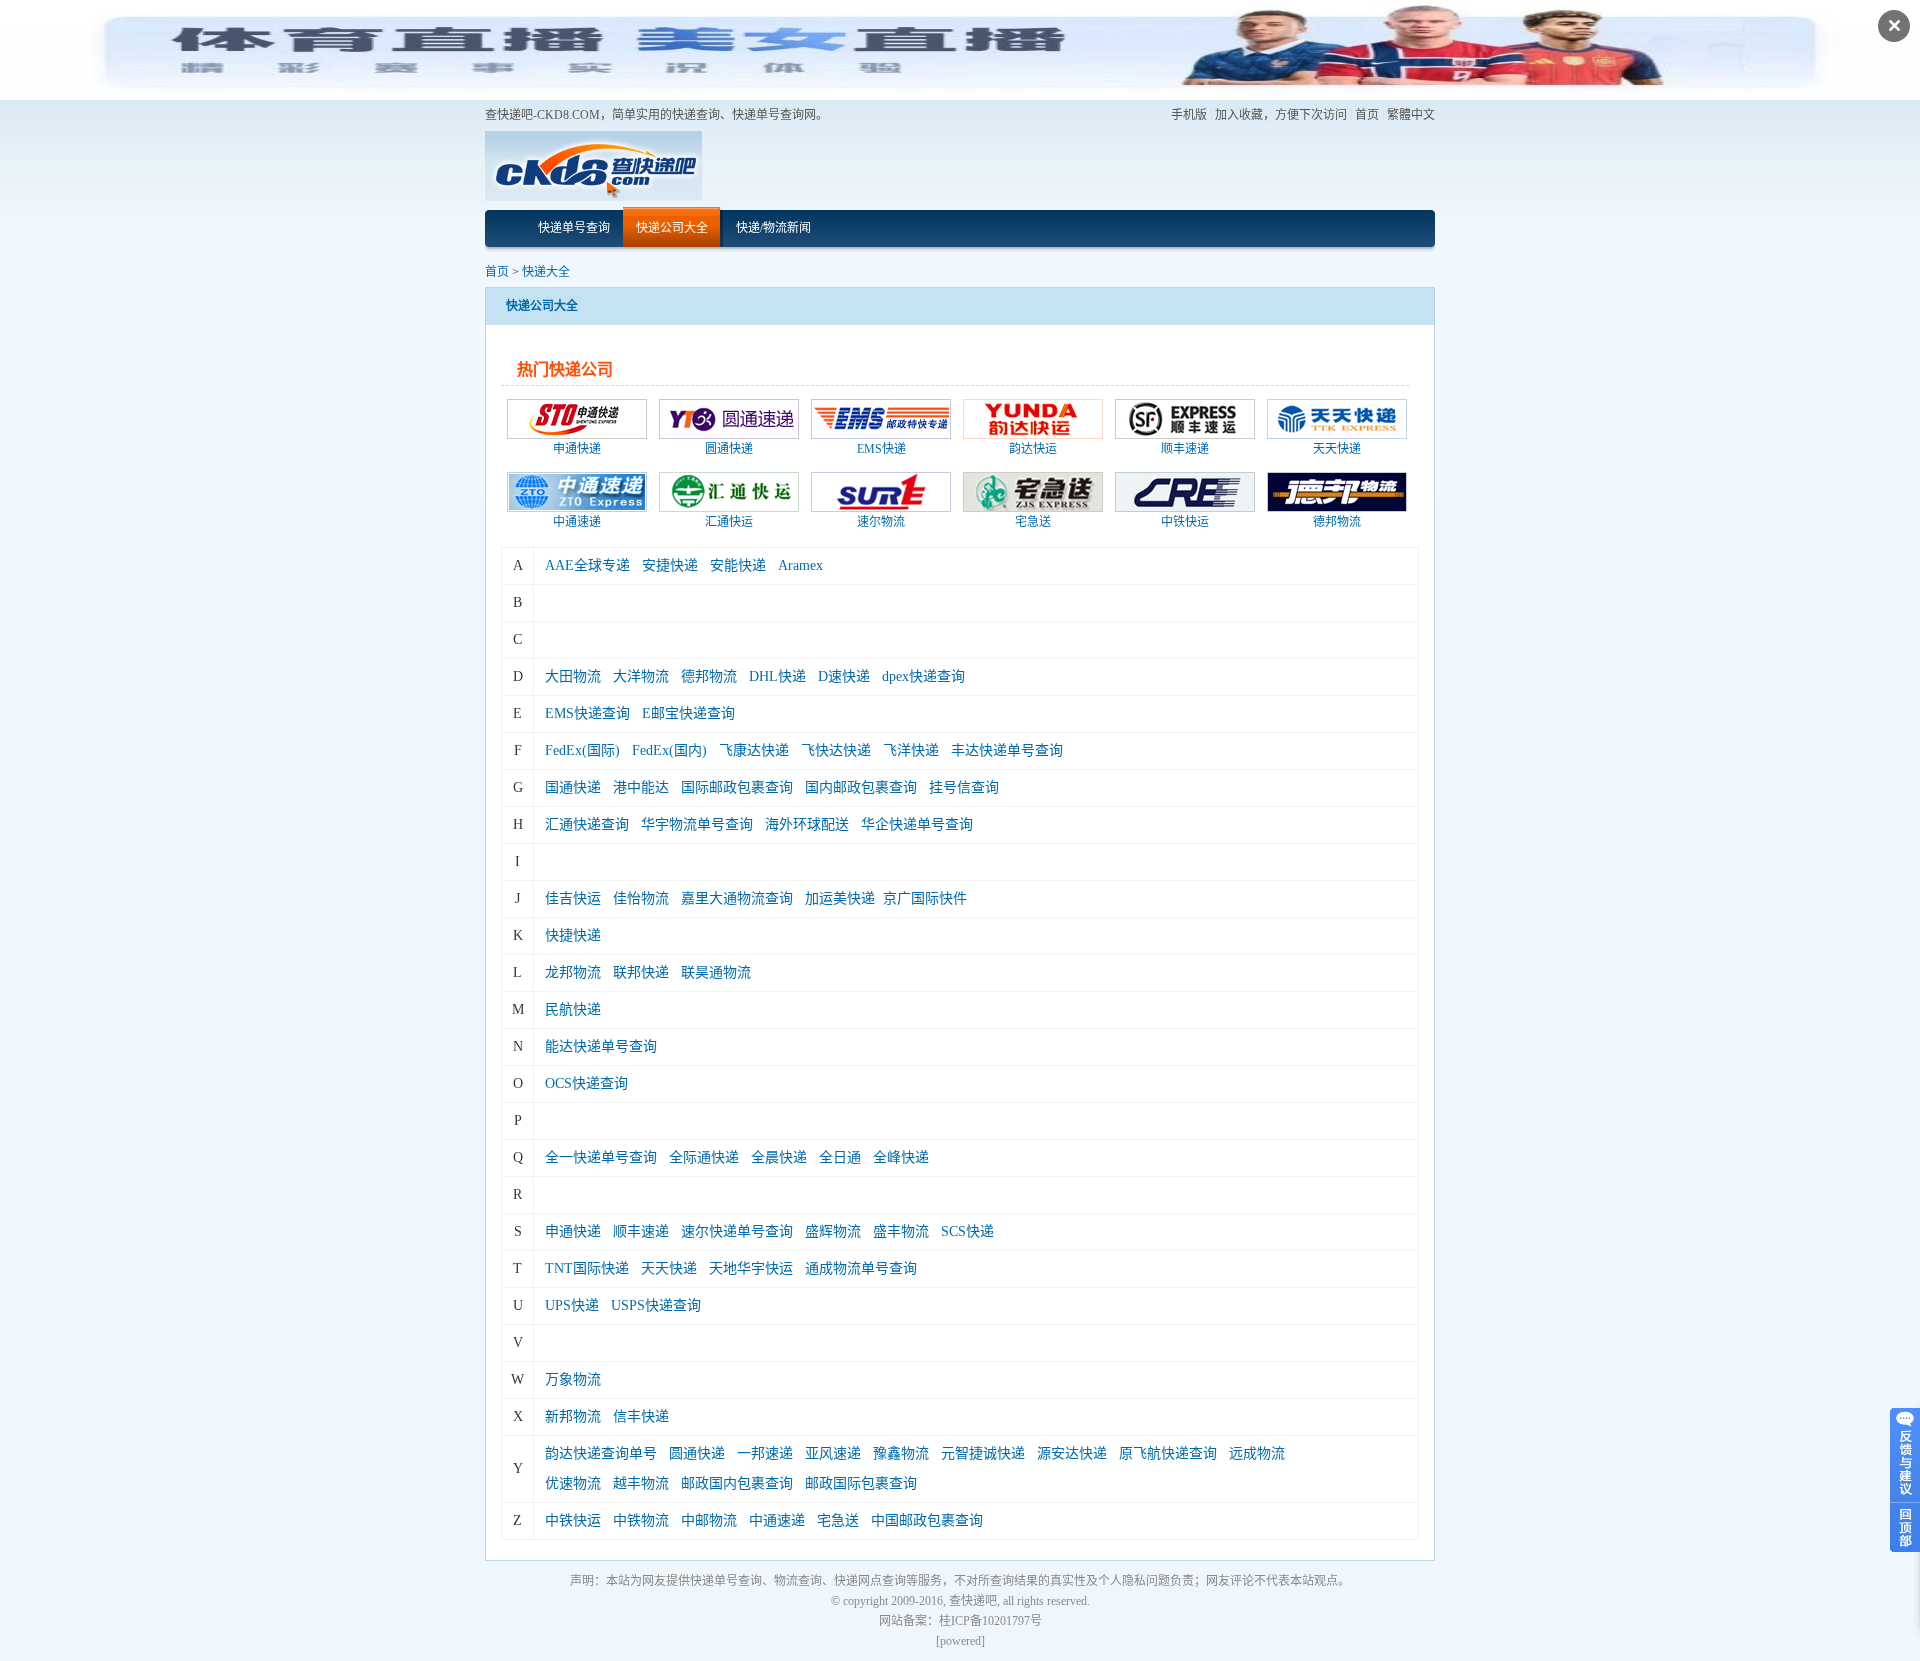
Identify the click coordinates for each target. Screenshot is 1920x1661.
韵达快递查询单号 (601, 1453)
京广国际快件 (925, 898)
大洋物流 (641, 676)
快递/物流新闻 (773, 228)
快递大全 (546, 272)
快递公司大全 (672, 228)
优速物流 (573, 1483)
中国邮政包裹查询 (927, 1520)
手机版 (1189, 115)
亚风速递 (833, 1453)
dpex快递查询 (923, 676)
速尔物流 (881, 522)
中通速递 (577, 522)
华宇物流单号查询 (697, 824)
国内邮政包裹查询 (861, 787)
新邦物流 (573, 1416)
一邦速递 (765, 1453)
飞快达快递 (836, 750)
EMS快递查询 (587, 713)
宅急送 (1033, 522)
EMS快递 (881, 449)
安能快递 (738, 565)
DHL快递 (777, 676)
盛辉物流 (833, 1231)
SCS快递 (967, 1231)
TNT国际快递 (587, 1268)
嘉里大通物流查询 (737, 898)
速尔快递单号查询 (737, 1231)
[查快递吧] (593, 165)
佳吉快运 (573, 898)
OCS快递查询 (586, 1083)
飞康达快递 (754, 750)
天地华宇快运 (751, 1268)
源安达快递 (1072, 1453)
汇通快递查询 (587, 824)
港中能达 (641, 787)
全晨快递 (779, 1157)
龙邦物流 (573, 972)
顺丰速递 (1185, 449)
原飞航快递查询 (1168, 1453)
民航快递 (573, 1009)
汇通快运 (729, 522)
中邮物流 (709, 1520)
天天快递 (1337, 449)
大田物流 (573, 676)
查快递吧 (973, 1601)
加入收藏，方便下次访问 (1281, 115)
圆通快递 (729, 449)
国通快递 (573, 787)
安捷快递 (670, 565)
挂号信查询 (964, 787)
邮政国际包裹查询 (861, 1483)
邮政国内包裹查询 (737, 1483)
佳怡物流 (641, 898)
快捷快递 (573, 935)
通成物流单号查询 (861, 1268)
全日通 (840, 1157)
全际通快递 (704, 1157)
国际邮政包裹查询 (737, 787)
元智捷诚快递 (983, 1453)
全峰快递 (901, 1157)
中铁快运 (1185, 522)
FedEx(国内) (669, 750)
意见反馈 (1905, 1454)
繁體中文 (1411, 115)
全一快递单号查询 (601, 1157)
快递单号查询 (574, 228)
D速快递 (844, 676)
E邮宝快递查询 (688, 713)
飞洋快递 (911, 750)
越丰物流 (641, 1483)
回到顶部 (1905, 1524)
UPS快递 (572, 1305)
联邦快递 (641, 972)
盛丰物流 (901, 1231)
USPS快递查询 (656, 1305)
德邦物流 (1337, 522)
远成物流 (1257, 1453)
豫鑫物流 (901, 1453)
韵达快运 (1033, 449)
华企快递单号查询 (917, 824)
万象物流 (573, 1379)
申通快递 (577, 449)
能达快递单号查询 (601, 1046)
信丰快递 (641, 1416)
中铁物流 (641, 1520)
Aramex (800, 565)
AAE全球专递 (587, 565)
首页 (1367, 115)
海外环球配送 (807, 824)
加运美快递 (840, 898)
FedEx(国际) (582, 750)
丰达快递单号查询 (1007, 750)
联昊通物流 (716, 972)
